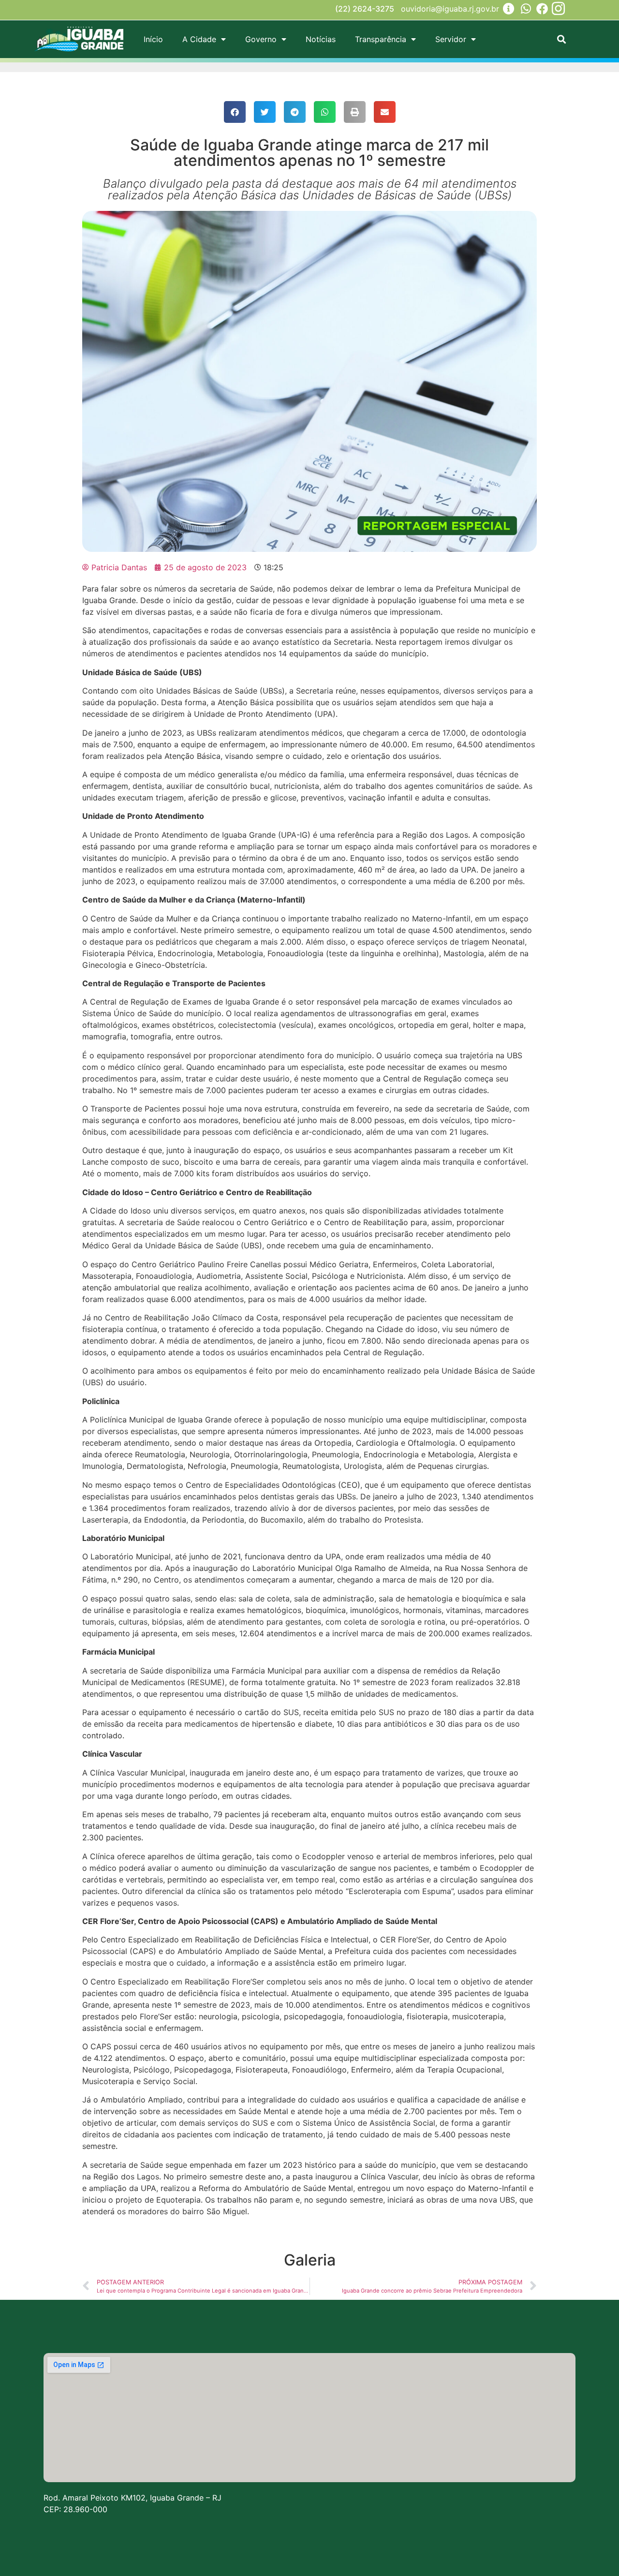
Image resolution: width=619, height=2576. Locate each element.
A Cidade (199, 39)
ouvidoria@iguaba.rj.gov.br (450, 9)
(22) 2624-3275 (365, 9)
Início (153, 39)
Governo (261, 39)
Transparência (381, 39)
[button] (561, 39)
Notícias (321, 39)
